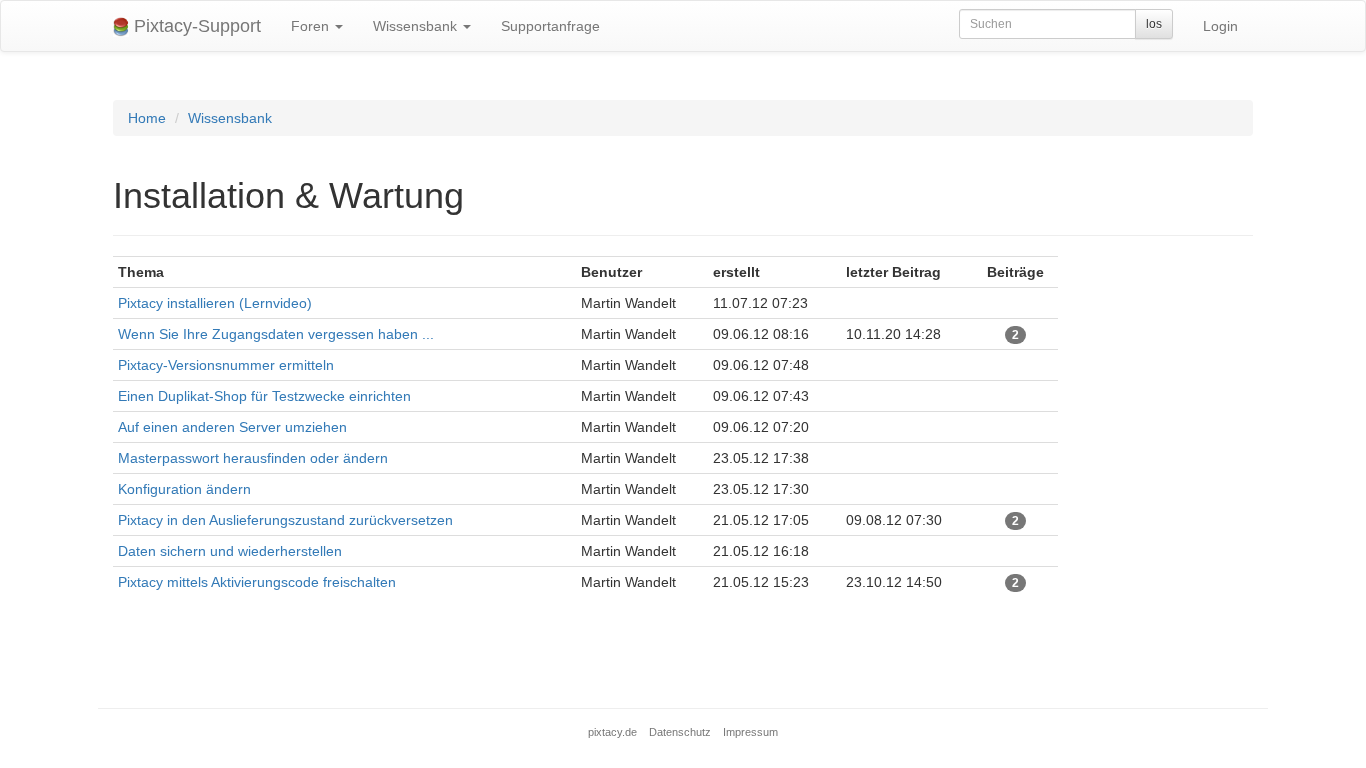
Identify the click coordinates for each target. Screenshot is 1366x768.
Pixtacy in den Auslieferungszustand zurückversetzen (285, 520)
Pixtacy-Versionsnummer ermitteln (226, 365)
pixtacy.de (612, 732)
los (1154, 24)
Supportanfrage (550, 26)
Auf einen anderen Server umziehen (232, 427)
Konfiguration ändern (184, 489)
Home (147, 118)
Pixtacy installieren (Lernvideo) (215, 303)
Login (1220, 26)
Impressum (750, 732)
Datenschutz (680, 732)
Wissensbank (417, 26)
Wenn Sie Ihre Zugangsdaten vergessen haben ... (276, 334)
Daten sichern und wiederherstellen (230, 551)
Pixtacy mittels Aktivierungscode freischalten (257, 582)
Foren (312, 26)
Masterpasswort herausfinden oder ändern (253, 458)
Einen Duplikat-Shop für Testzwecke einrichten (264, 396)
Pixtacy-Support (195, 26)
